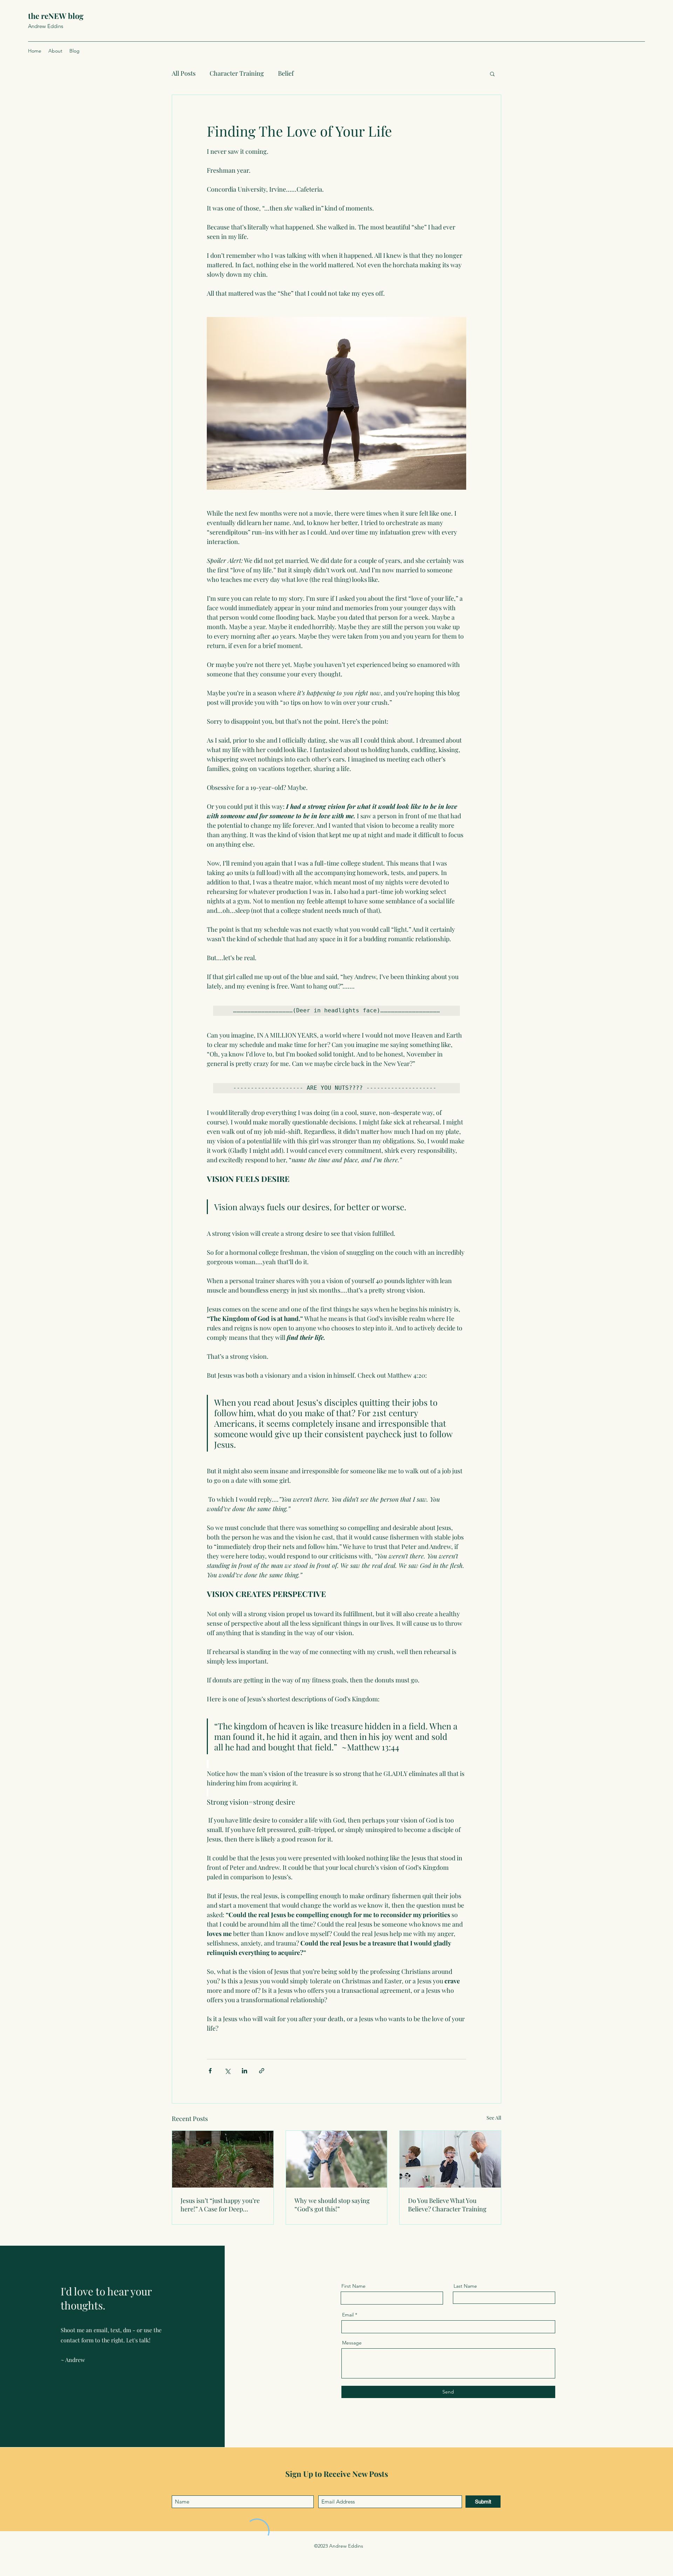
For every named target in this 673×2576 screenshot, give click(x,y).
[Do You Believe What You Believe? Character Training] (450, 2159)
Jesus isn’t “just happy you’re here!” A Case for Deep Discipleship (220, 2205)
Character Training (237, 73)
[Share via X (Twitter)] (227, 2071)
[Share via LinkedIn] (244, 2071)
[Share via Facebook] (210, 2071)
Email (348, 2315)
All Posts (184, 73)
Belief (286, 73)
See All (494, 2118)
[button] (492, 74)
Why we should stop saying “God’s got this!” (332, 2205)
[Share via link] (262, 2071)
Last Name (465, 2286)
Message (352, 2343)
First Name (354, 2286)
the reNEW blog (56, 16)
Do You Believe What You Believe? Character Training (447, 2205)
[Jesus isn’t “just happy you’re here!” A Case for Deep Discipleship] (223, 2159)
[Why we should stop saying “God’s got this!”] (337, 2159)
